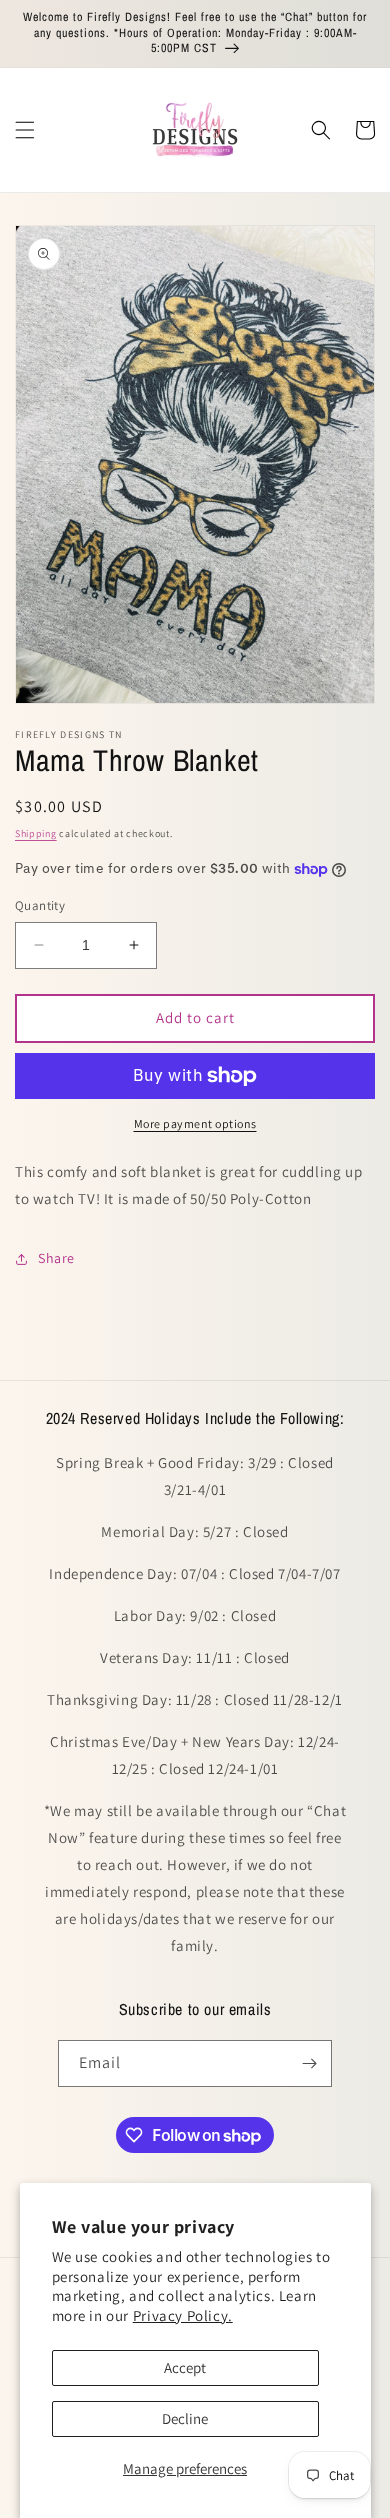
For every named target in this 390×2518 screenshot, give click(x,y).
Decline (185, 2418)
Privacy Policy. (183, 2315)
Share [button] (56, 1258)
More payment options (195, 1123)
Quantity (40, 905)
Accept (185, 2367)
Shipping (36, 833)
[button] (25, 130)
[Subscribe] (309, 2063)
